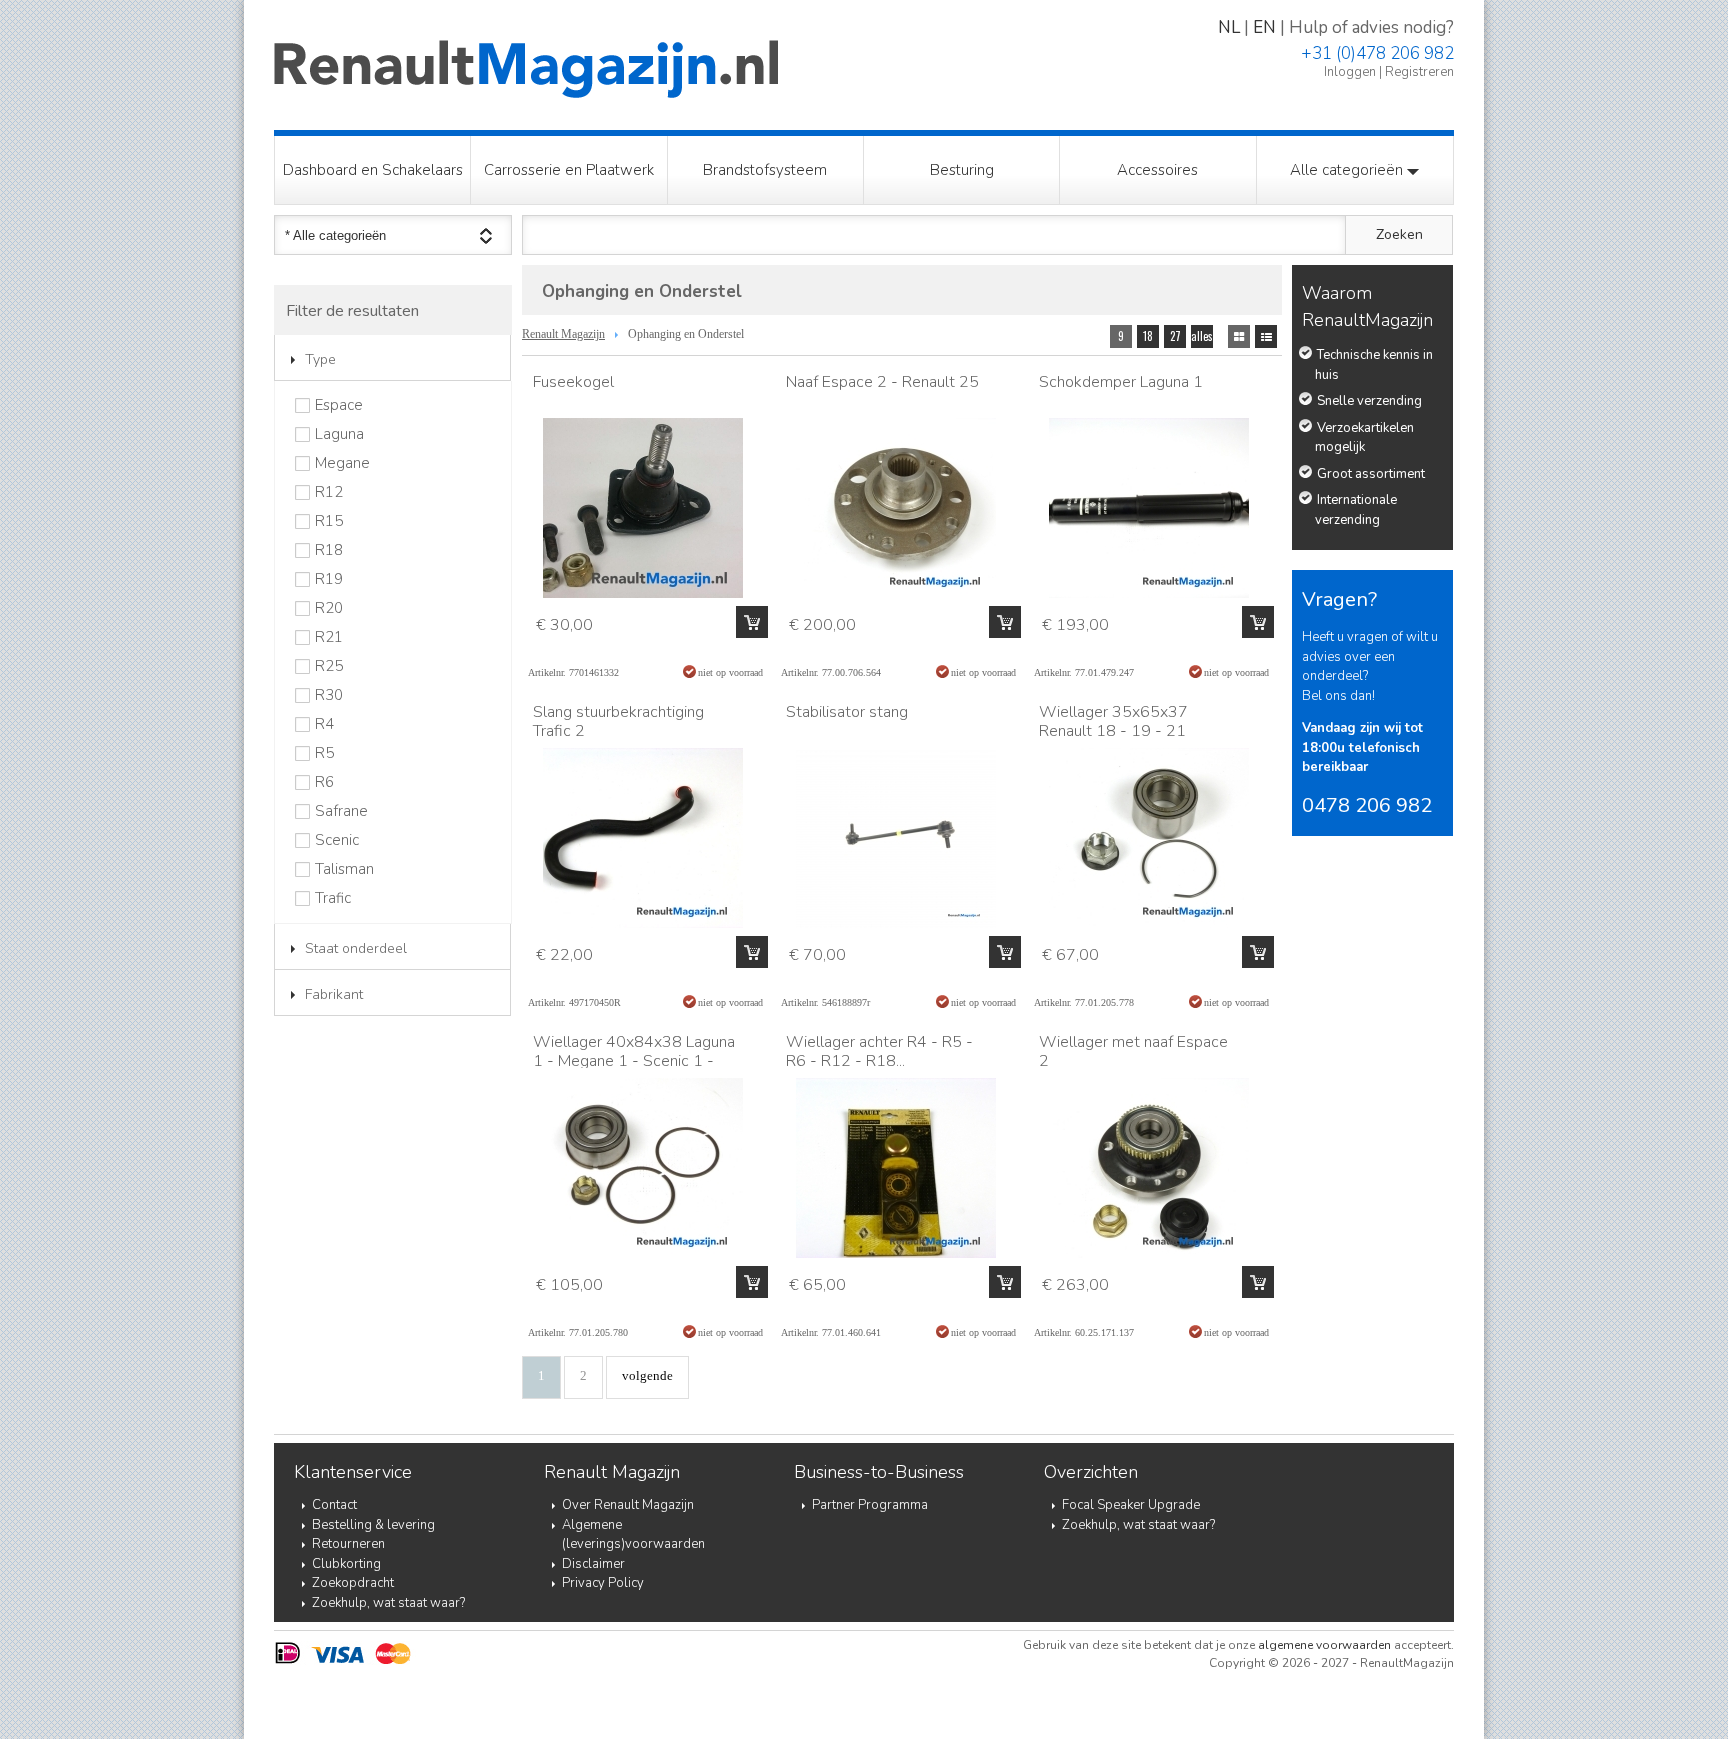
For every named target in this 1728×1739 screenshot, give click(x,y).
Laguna (339, 434)
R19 (329, 579)
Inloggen (1350, 72)
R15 (329, 521)
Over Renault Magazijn (628, 1505)
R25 (329, 666)
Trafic (333, 898)
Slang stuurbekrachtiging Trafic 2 (618, 721)
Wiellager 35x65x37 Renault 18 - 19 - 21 (1113, 721)
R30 (329, 695)
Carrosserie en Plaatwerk (569, 170)
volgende (647, 1375)
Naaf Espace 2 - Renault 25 (882, 382)
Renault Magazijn (563, 334)
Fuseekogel (573, 382)
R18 (329, 550)
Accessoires (1157, 170)
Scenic (337, 840)
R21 (329, 637)
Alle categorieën (1348, 170)
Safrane (341, 811)
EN (1264, 27)
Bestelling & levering (373, 1525)
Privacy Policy (603, 1583)
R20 (329, 608)
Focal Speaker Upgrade (1131, 1505)
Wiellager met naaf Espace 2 (1133, 1051)
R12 (329, 492)
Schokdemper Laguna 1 (1121, 382)
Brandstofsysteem (765, 170)
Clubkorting (346, 1564)
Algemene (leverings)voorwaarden (633, 1535)
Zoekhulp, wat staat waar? (388, 1603)
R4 (324, 724)
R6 (324, 782)
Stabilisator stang (847, 712)
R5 (324, 753)
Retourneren (348, 1544)
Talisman (344, 869)
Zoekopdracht (353, 1583)
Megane (342, 463)
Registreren (1419, 72)
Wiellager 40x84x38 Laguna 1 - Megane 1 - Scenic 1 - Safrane (634, 1061)
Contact (334, 1505)
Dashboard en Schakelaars (373, 170)
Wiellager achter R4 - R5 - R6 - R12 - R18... (879, 1051)
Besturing (962, 170)
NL (1229, 27)
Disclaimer (593, 1564)
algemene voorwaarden (1324, 1645)
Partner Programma (870, 1505)
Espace (339, 405)
